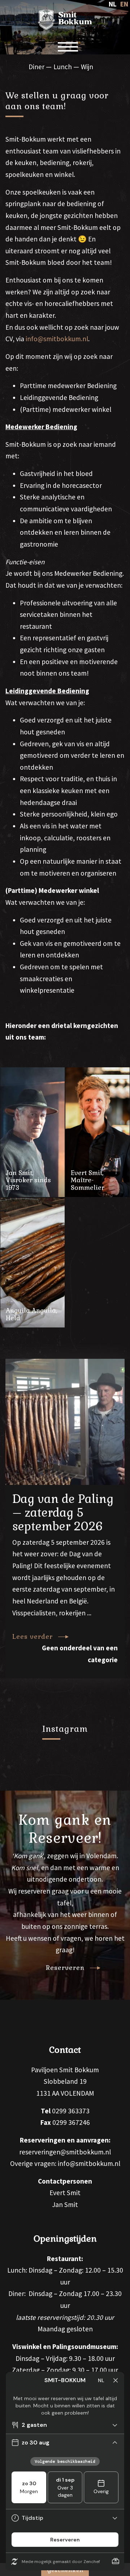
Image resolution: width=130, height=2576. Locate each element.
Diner (36, 67)
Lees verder (32, 1637)
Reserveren (65, 1968)
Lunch (63, 67)
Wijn (87, 67)
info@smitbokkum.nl (57, 339)
